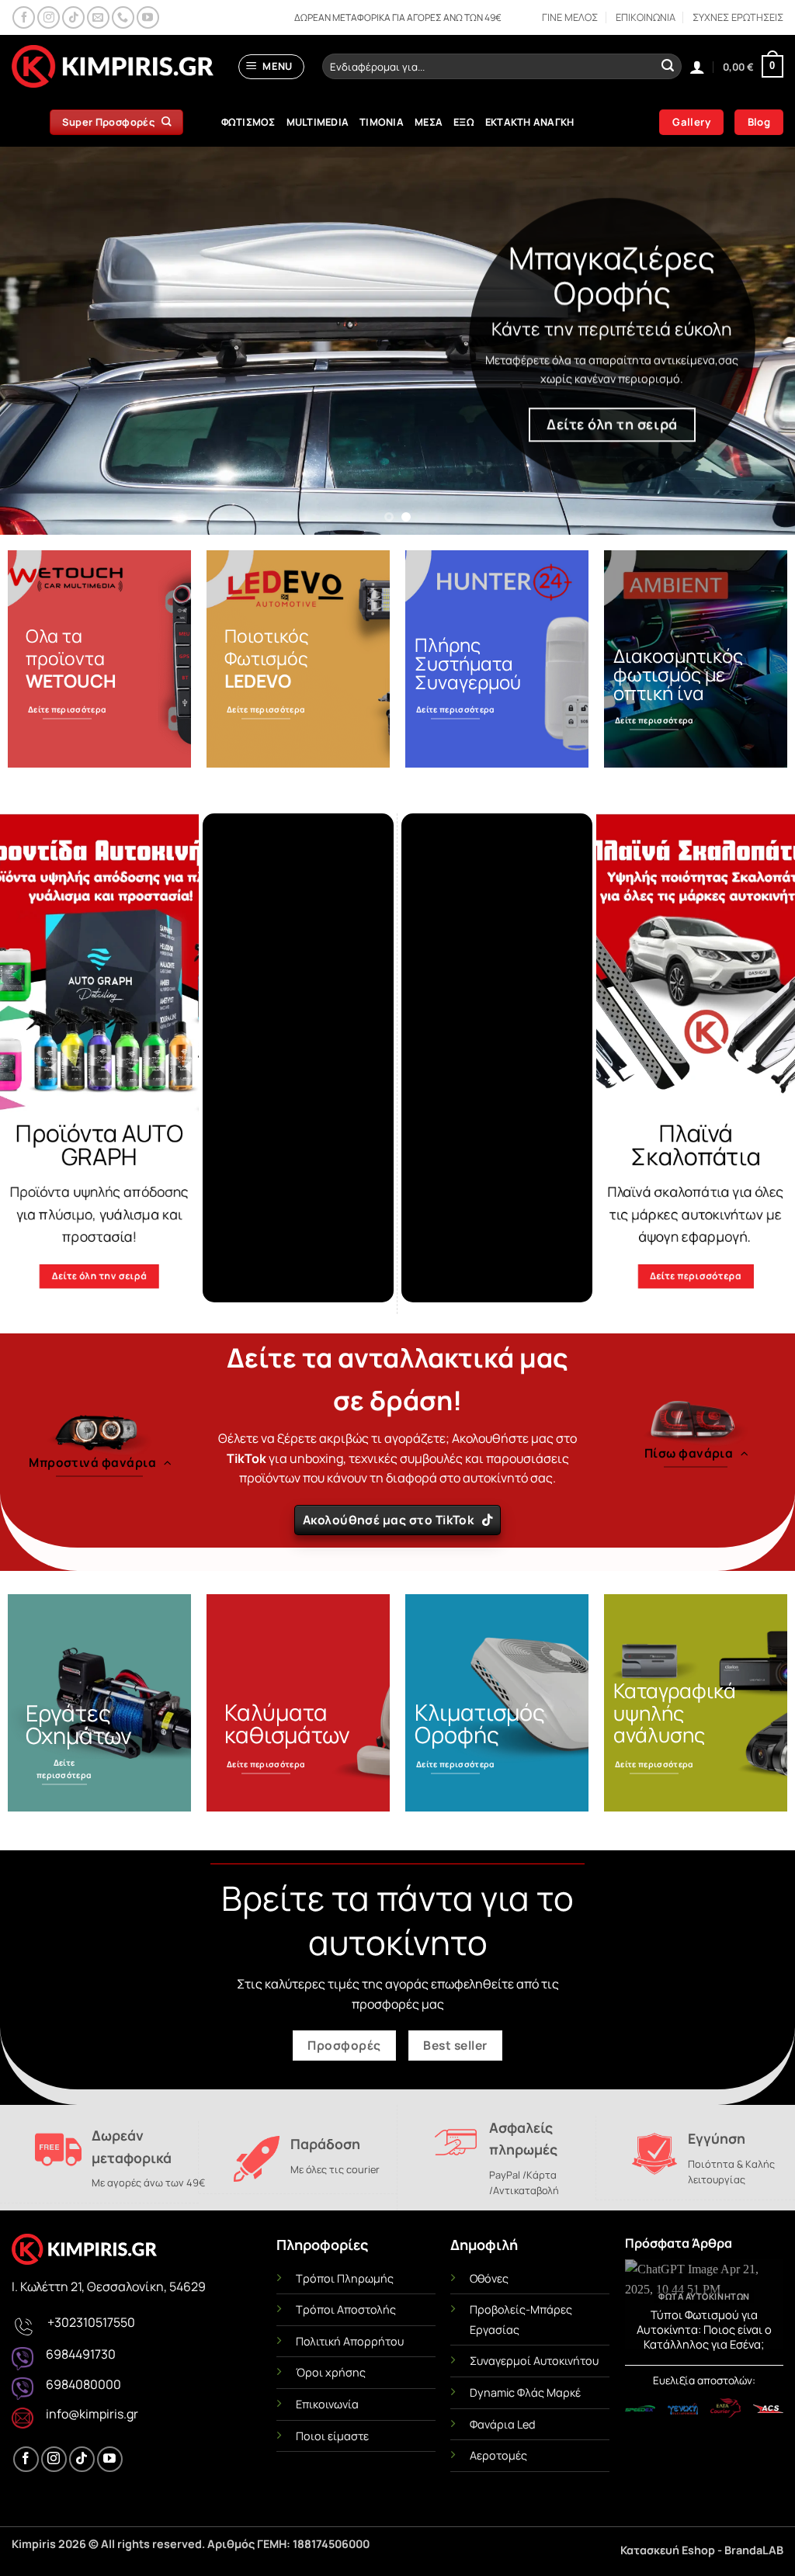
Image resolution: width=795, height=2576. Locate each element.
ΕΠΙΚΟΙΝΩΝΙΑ (646, 17)
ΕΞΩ (464, 122)
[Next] (759, 341)
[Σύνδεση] (697, 67)
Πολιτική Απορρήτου (350, 2341)
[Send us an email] (98, 17)
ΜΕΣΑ (429, 122)
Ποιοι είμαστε (332, 2436)
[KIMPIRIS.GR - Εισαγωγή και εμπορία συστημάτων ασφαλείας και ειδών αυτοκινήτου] (113, 67)
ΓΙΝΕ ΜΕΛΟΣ (570, 17)
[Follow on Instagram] (49, 17)
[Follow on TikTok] (73, 17)
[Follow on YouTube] (148, 17)
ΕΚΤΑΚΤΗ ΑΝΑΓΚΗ (530, 122)
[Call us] (123, 17)
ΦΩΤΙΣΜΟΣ (248, 122)
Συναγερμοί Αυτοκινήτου (534, 2361)
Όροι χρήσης (331, 2372)
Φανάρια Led (503, 2424)
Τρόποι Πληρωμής (345, 2278)
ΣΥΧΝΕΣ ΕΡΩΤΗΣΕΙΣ (738, 17)
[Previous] (36, 341)
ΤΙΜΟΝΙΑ (382, 122)
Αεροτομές (498, 2455)
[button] (272, 67)
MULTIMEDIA (318, 122)
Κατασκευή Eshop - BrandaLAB (702, 2550)
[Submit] (668, 67)
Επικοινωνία (327, 2404)
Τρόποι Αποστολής (346, 2309)
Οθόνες (489, 2278)
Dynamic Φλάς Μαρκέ (525, 2392)
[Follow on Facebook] (24, 17)
